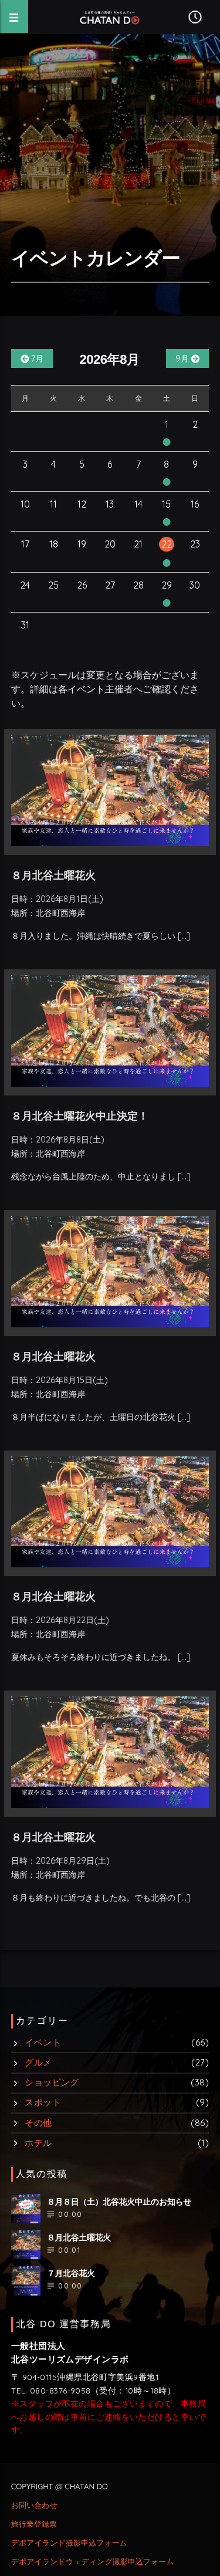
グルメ (38, 2062)
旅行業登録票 (34, 2524)
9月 (183, 359)
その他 (38, 2123)
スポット (43, 2102)
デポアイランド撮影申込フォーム (69, 2543)
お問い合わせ (34, 2506)
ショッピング (52, 2082)
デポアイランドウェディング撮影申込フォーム (93, 2562)
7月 (36, 359)
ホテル (38, 2143)
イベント (43, 2042)
